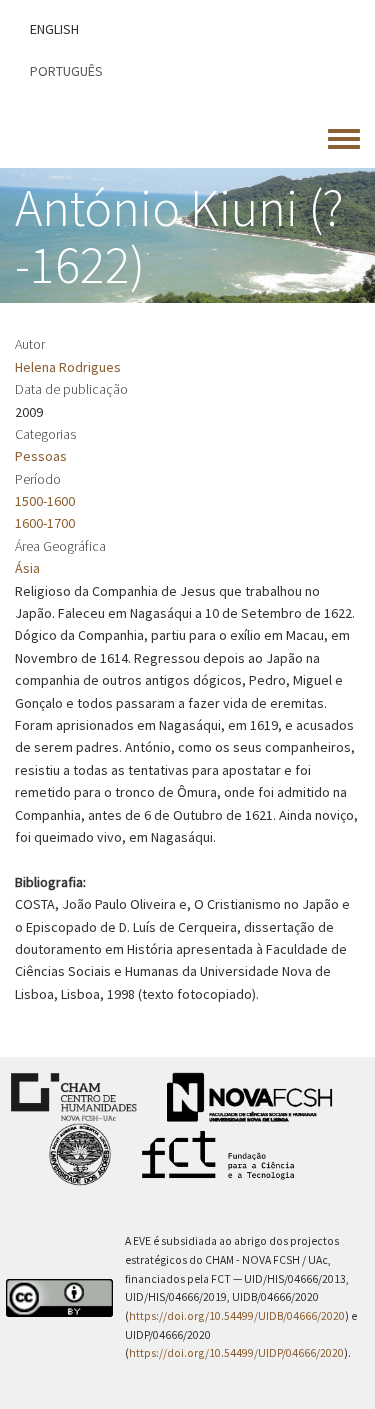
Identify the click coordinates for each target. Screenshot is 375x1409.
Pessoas (41, 456)
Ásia (27, 568)
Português (66, 71)
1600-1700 (45, 523)
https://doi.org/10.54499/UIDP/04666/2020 (236, 1353)
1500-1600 (45, 501)
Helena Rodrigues (68, 367)
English (54, 29)
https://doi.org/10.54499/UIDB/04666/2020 (237, 1316)
